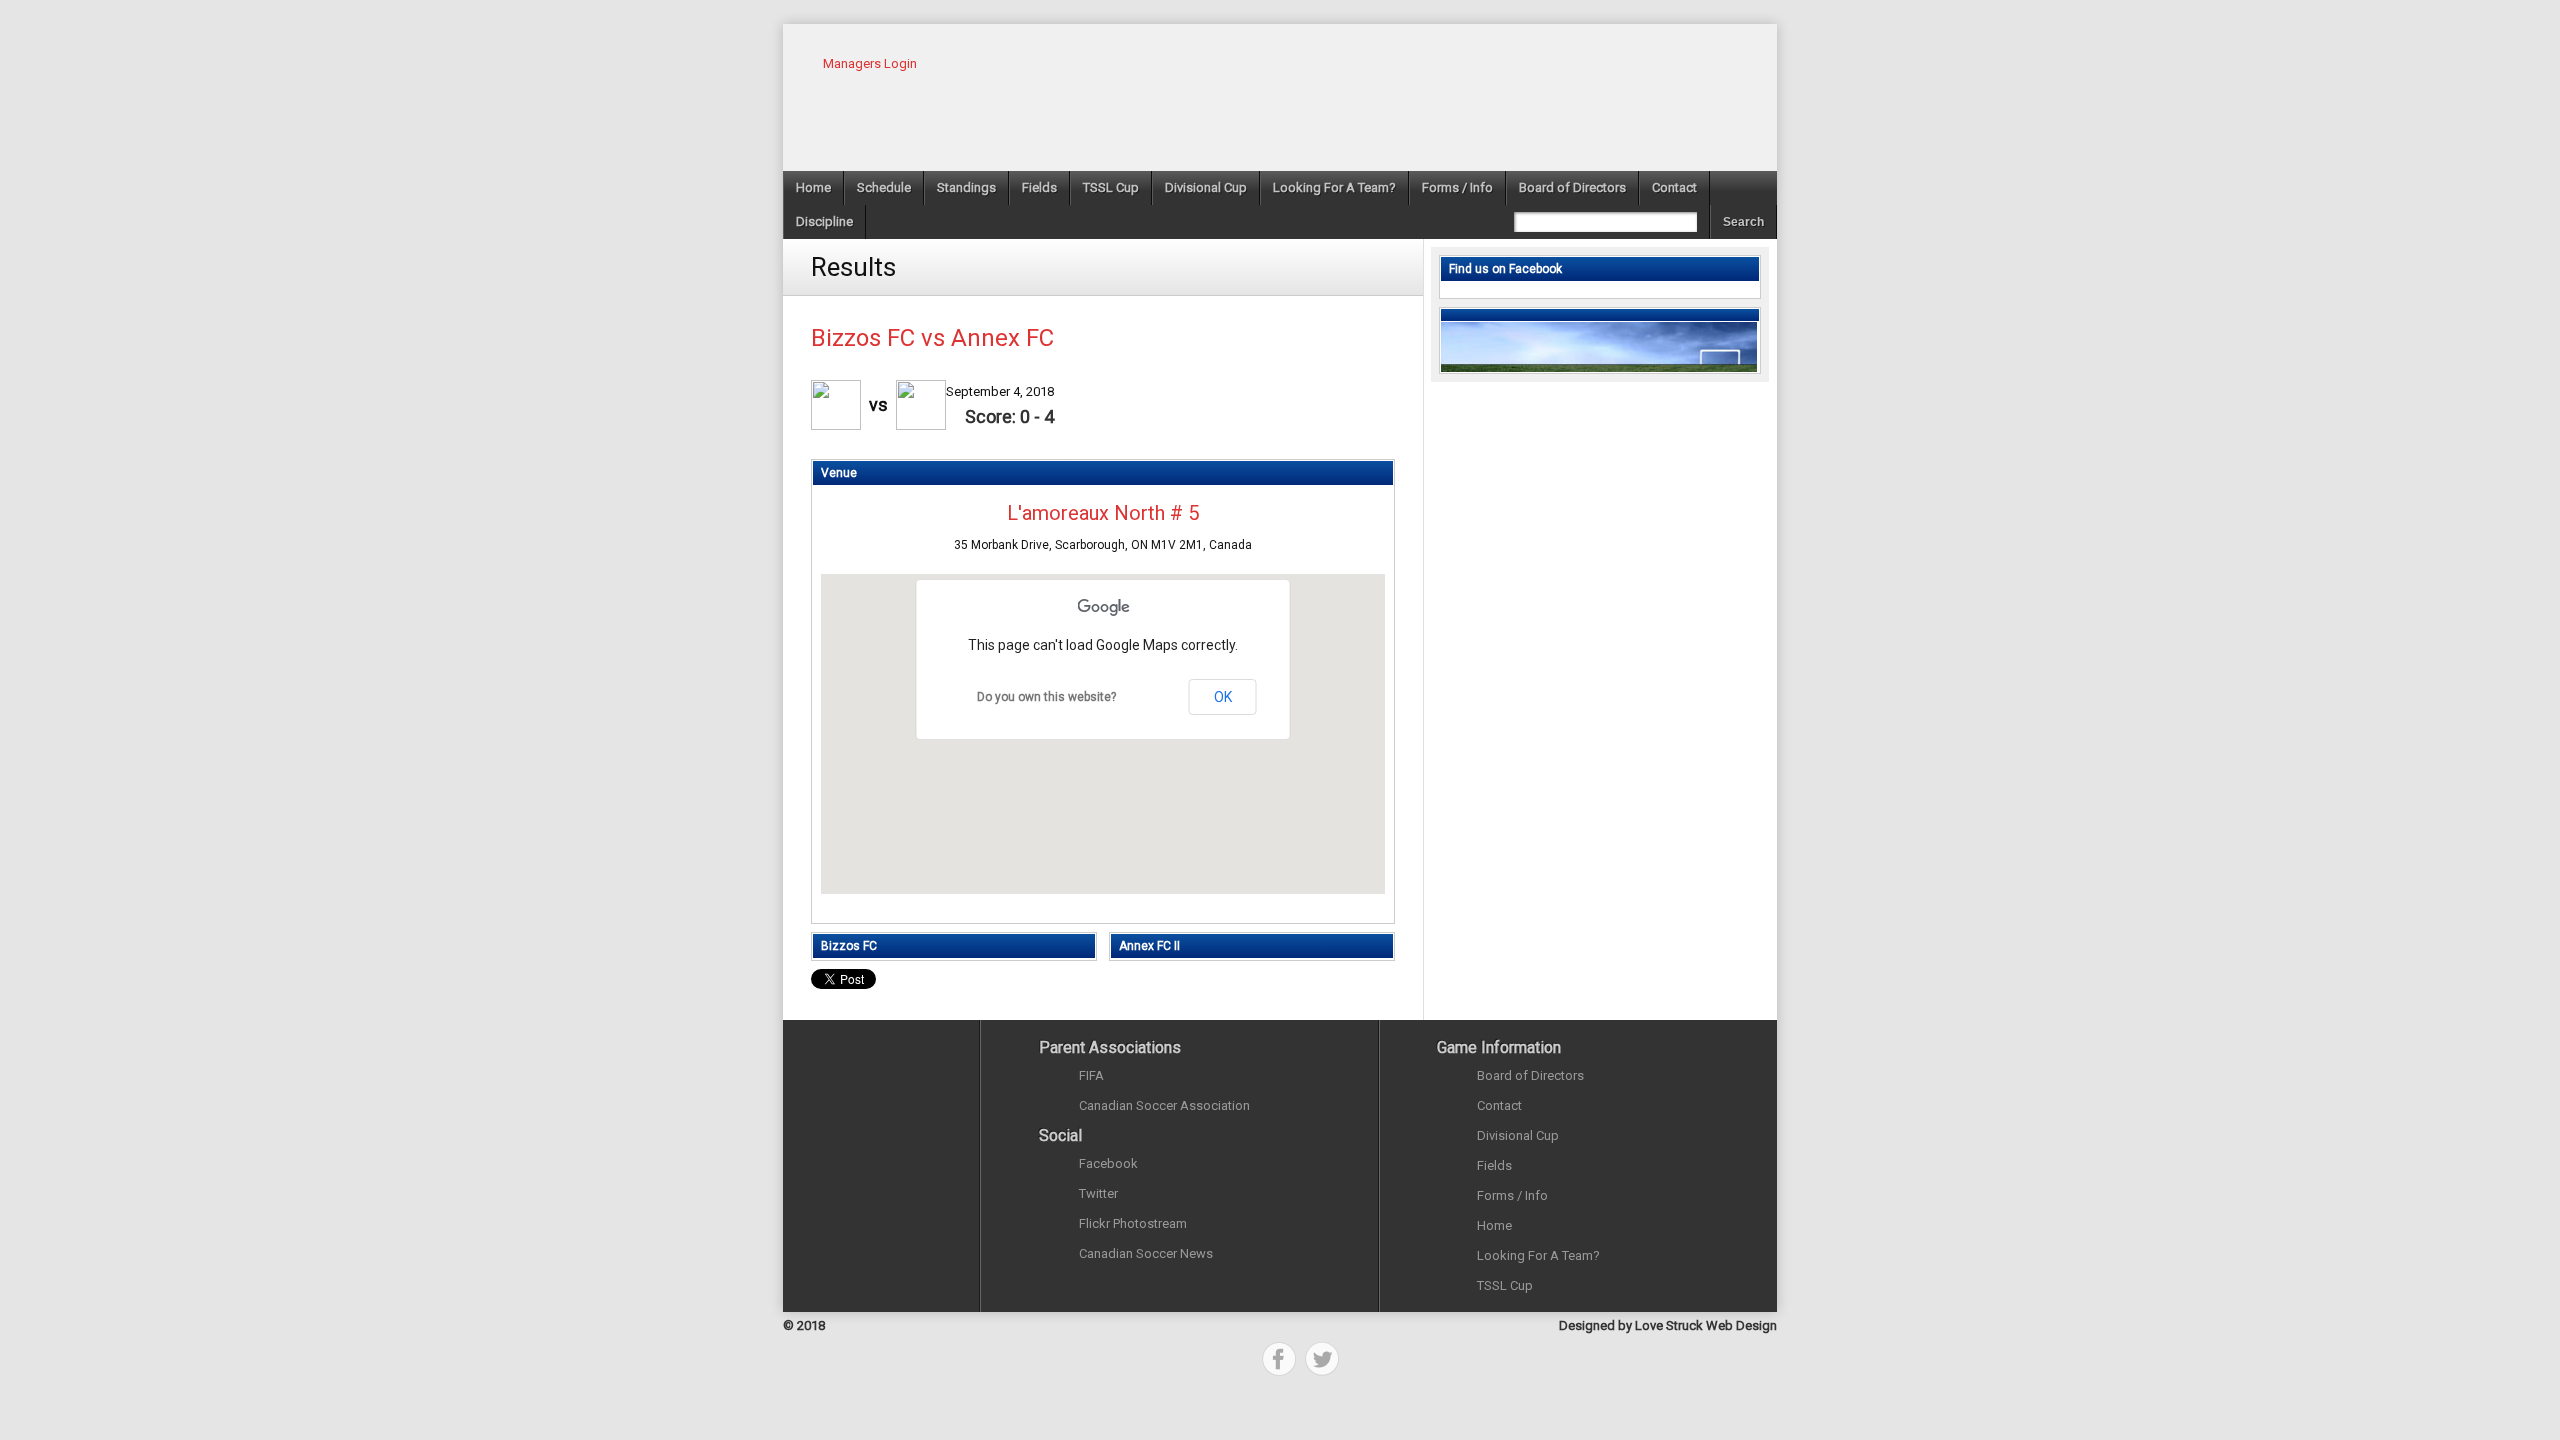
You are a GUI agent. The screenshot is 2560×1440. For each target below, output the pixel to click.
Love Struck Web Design (1706, 1325)
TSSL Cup (1111, 187)
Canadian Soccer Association (1164, 1105)
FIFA (1091, 1075)
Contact (1674, 187)
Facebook (1108, 1163)
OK (1223, 697)
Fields (1039, 187)
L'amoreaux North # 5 (1103, 513)
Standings (966, 187)
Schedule (884, 187)
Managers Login (870, 63)
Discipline (824, 221)
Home (813, 187)
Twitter (1098, 1193)
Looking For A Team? (1334, 187)
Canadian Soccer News (1146, 1253)
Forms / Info (1457, 187)
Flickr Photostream (1133, 1223)
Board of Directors (1572, 187)
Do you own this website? (1046, 697)
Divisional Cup (1206, 187)
